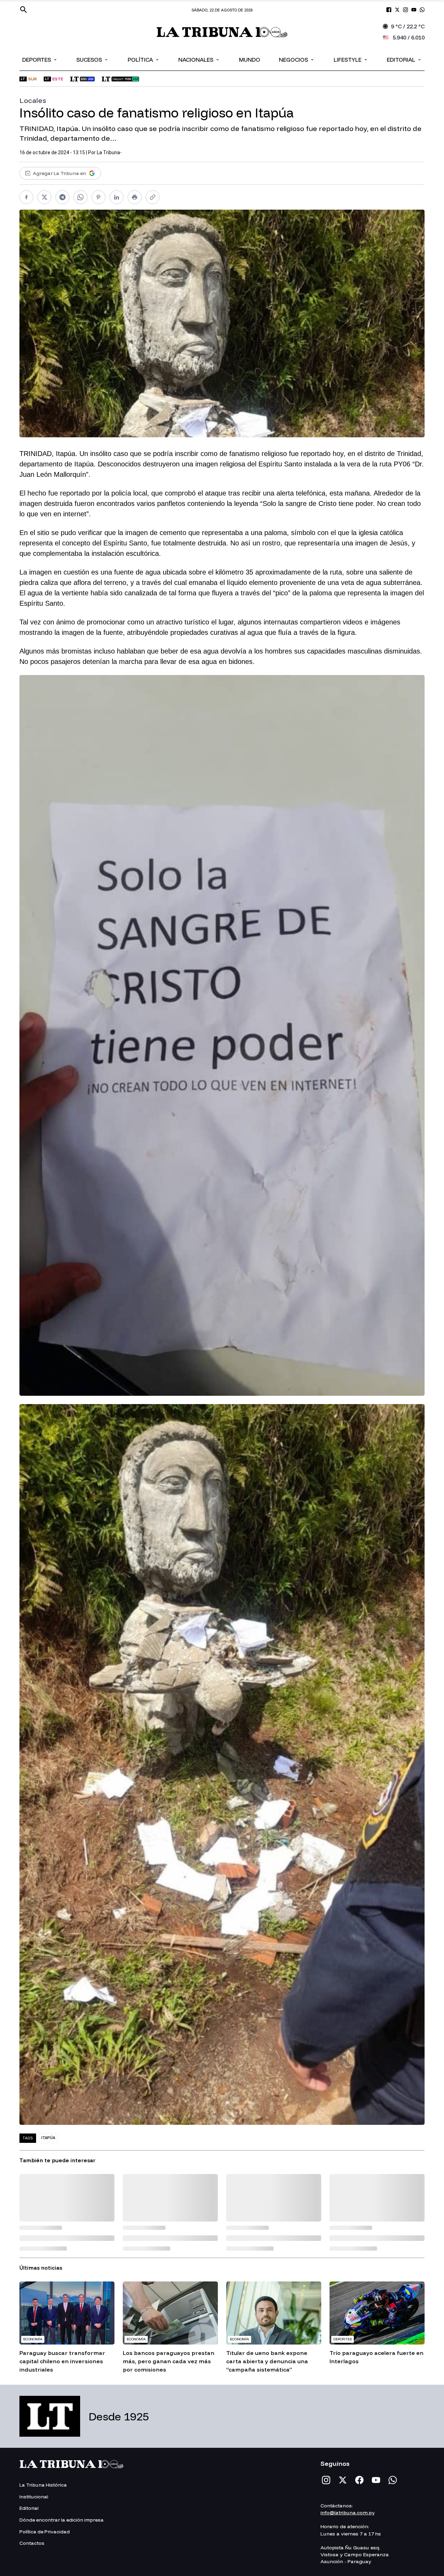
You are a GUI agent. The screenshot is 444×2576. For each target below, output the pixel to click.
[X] (343, 2480)
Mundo (250, 60)
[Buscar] (24, 10)
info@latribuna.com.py (348, 2513)
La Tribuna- (109, 152)
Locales (33, 100)
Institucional (34, 2497)
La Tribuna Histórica (43, 2485)
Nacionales (199, 59)
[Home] (222, 32)
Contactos (32, 2543)
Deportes (40, 59)
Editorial (404, 59)
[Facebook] (359, 2480)
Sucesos (92, 59)
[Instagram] (326, 2480)
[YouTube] (376, 2480)
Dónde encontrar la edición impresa (62, 2520)
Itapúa (48, 2138)
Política (144, 59)
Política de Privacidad (45, 2532)
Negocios (297, 59)
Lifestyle (351, 59)
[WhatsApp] (393, 2480)
